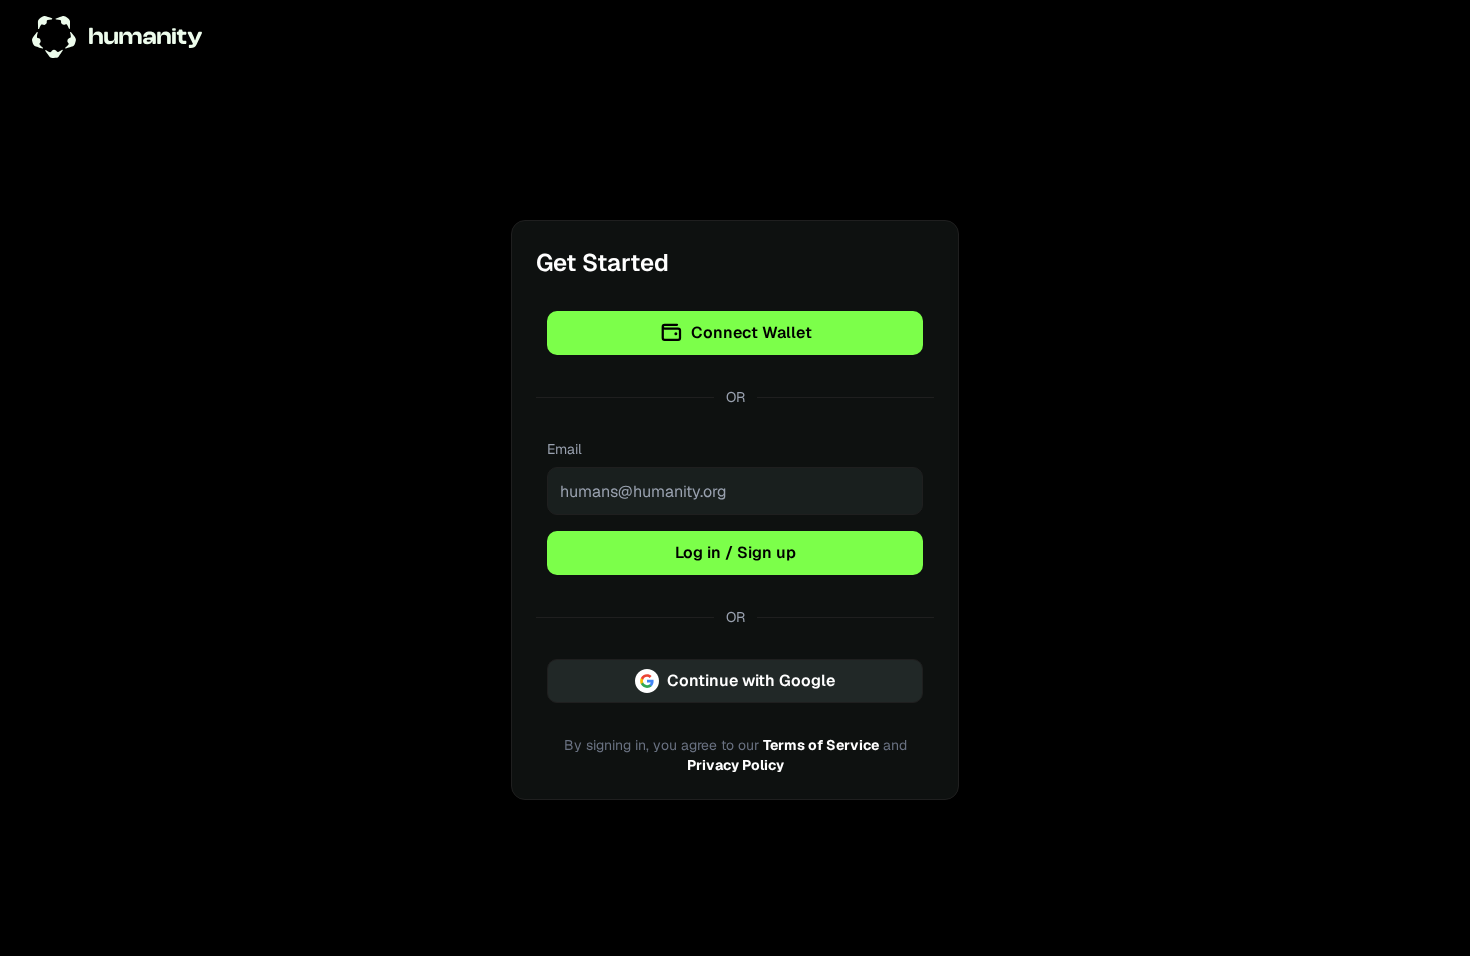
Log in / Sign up (735, 552)
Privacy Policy (735, 765)
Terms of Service (821, 745)
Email (564, 449)
